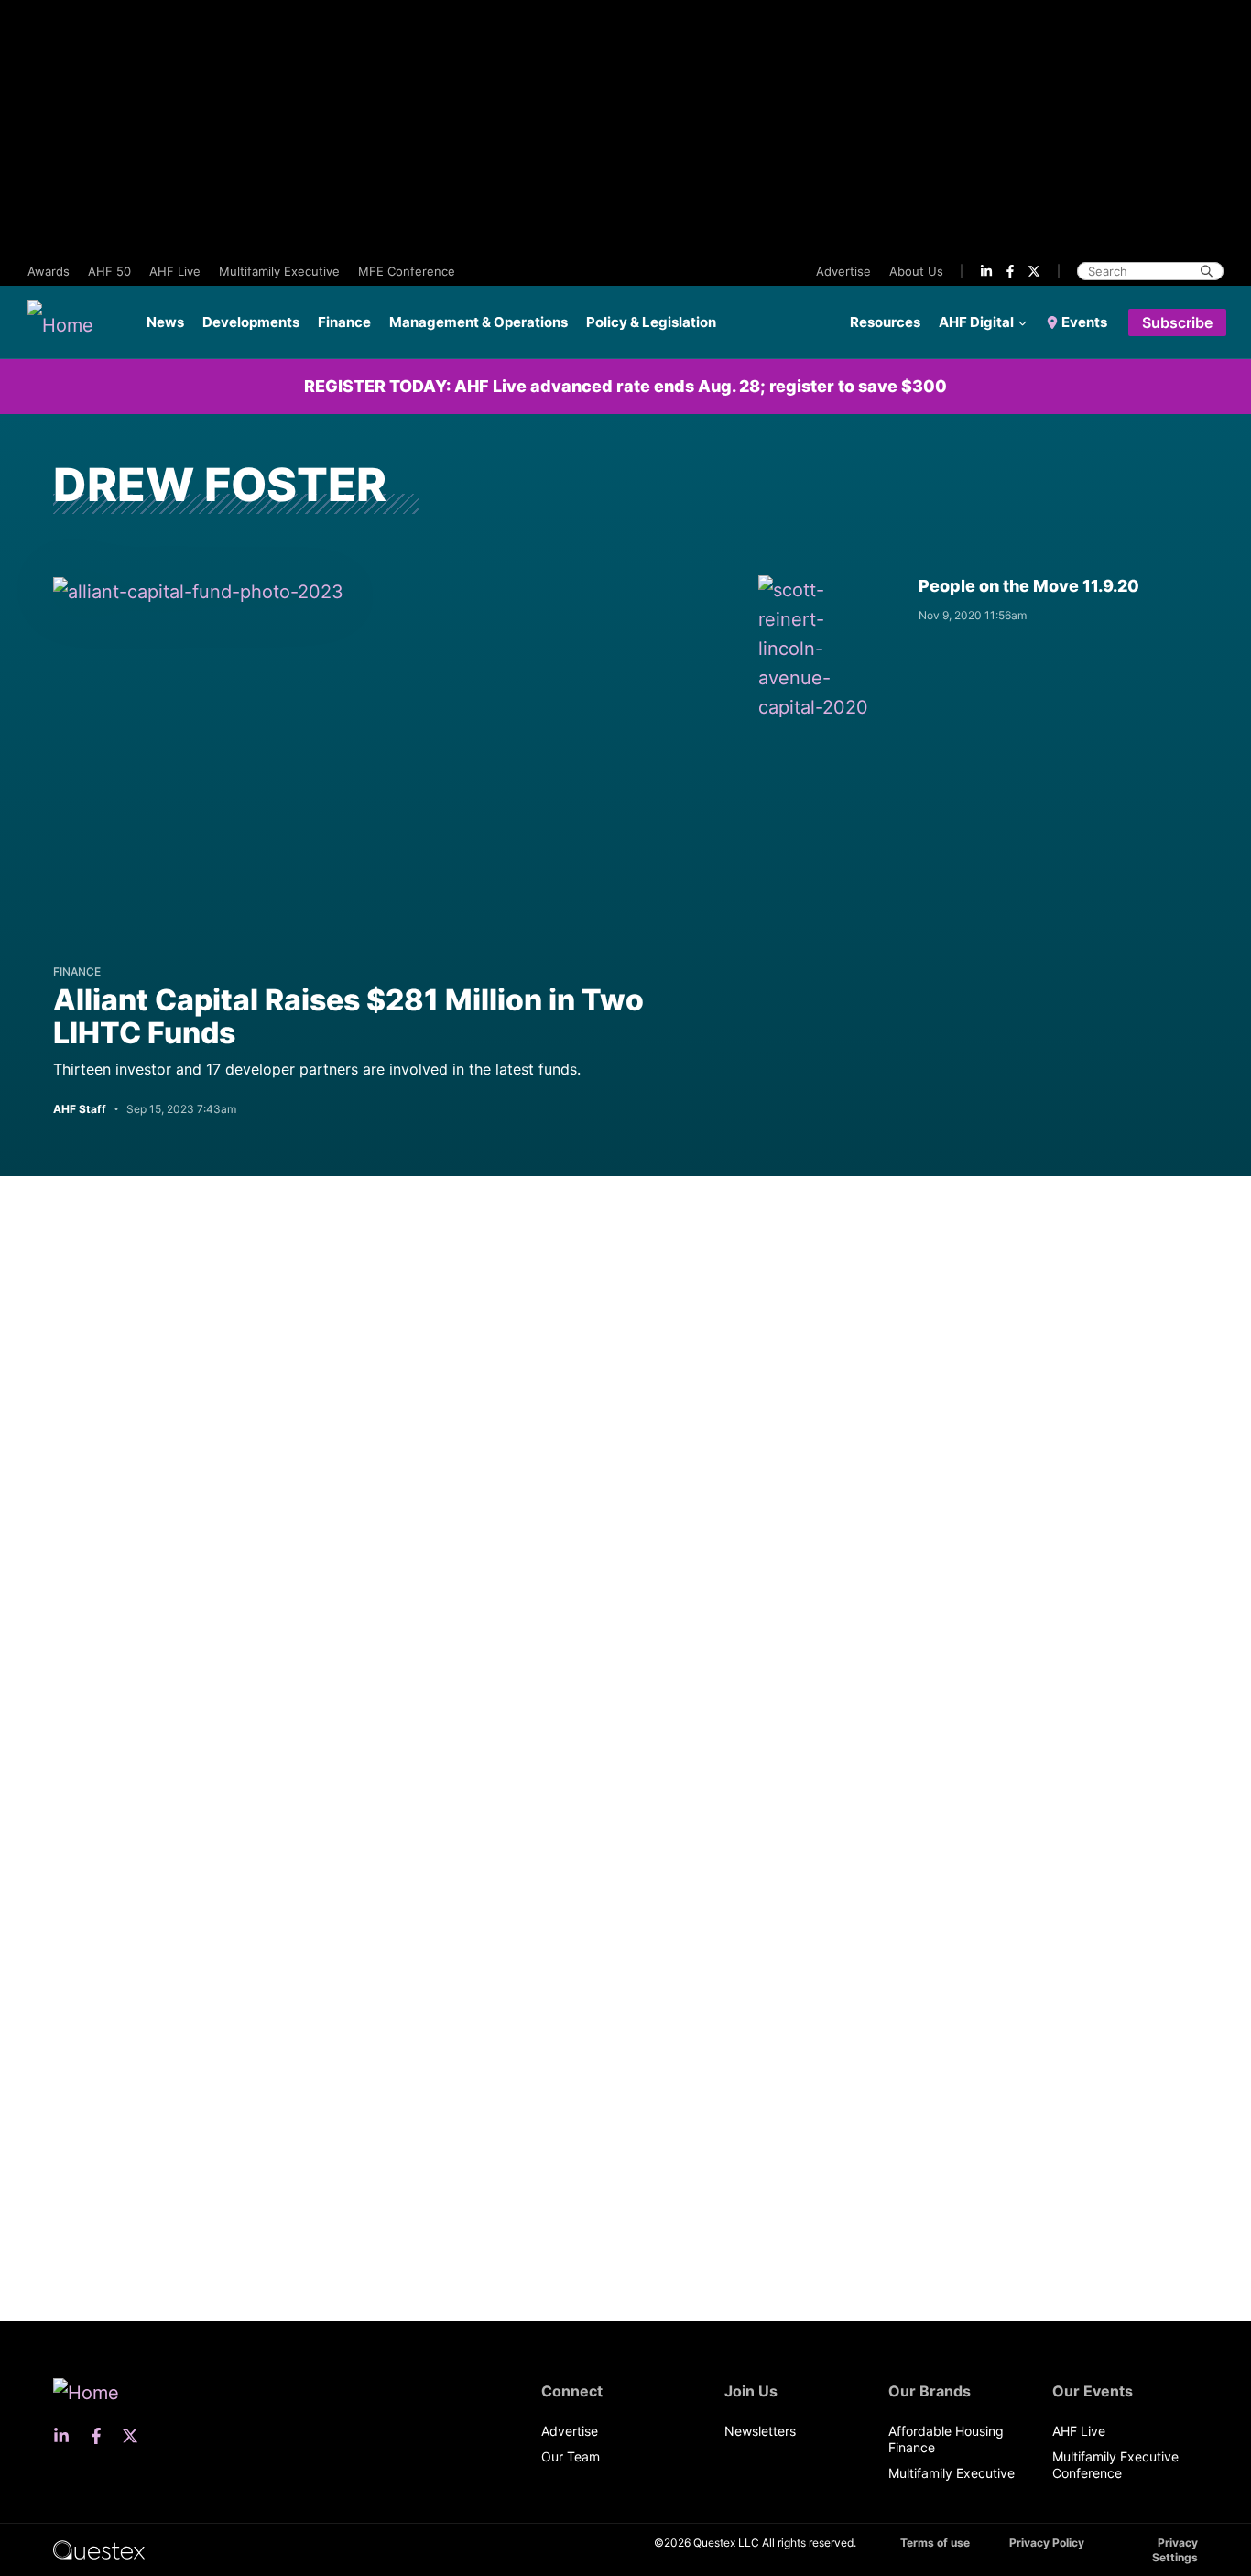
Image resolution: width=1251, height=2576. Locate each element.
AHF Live (175, 271)
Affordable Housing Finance (946, 2439)
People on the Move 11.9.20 (1029, 586)
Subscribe (1177, 322)
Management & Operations (479, 322)
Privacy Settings (1175, 2550)
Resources (885, 322)
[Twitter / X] (1034, 271)
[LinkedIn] (986, 271)
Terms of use (935, 2543)
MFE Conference (407, 271)
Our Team (571, 2456)
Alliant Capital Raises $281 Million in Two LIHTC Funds (348, 1016)
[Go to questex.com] (99, 2549)
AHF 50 (109, 271)
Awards (49, 271)
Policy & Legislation (651, 322)
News (165, 322)
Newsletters (760, 2431)
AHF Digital (976, 322)
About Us (916, 271)
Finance (344, 322)
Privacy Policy (1047, 2543)
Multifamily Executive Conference (1115, 2465)
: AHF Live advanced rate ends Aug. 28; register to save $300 (625, 386)
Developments (251, 322)
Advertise (843, 271)
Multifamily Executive (279, 271)
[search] (1207, 271)
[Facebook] (1010, 271)
